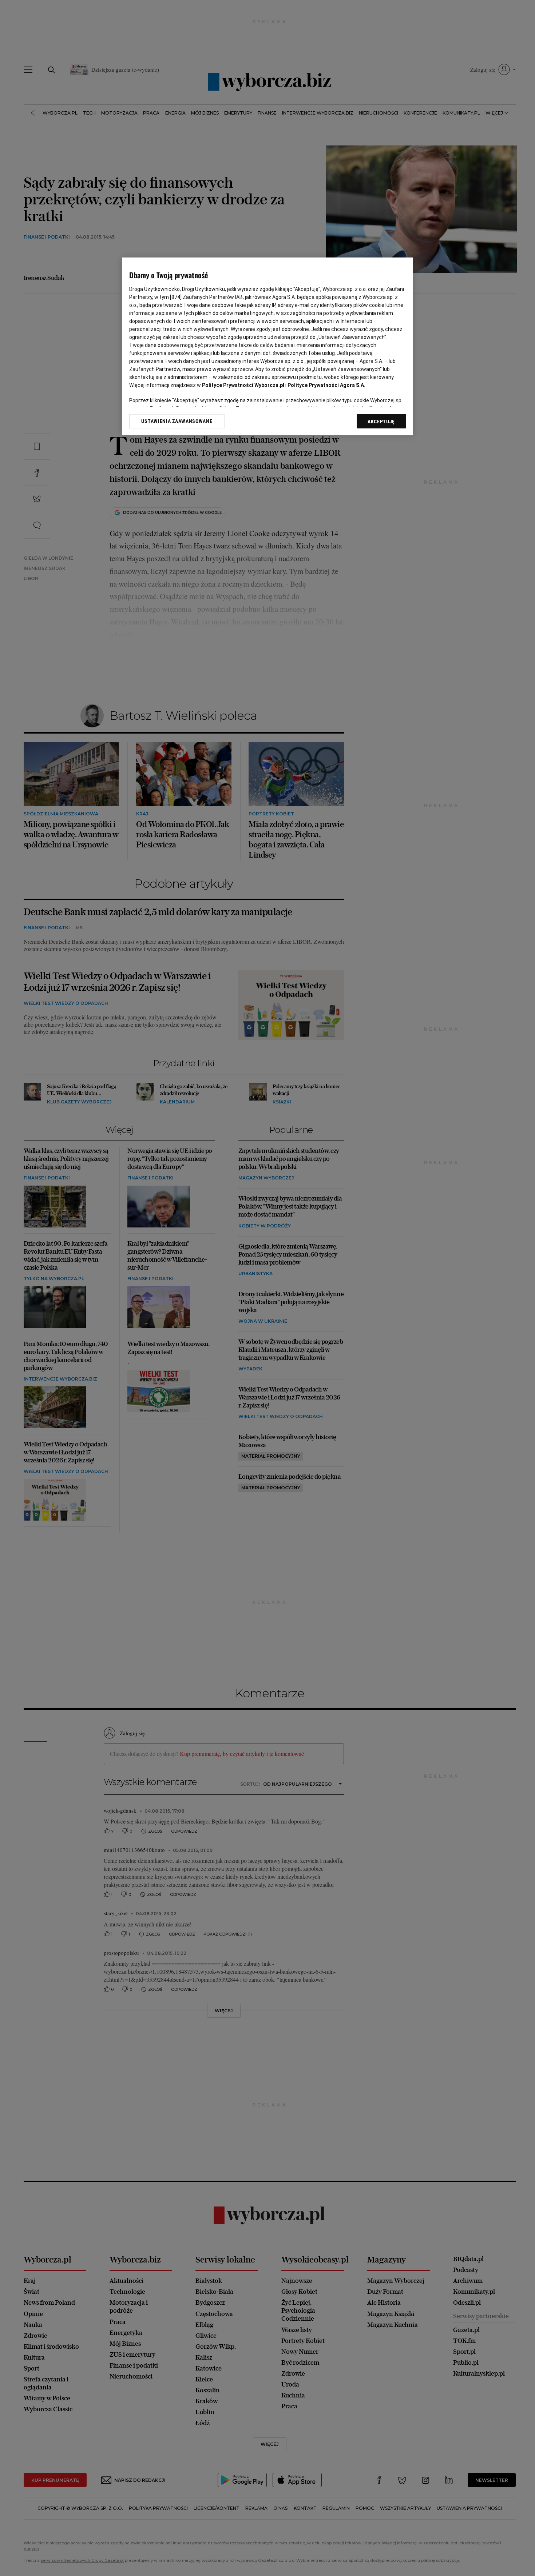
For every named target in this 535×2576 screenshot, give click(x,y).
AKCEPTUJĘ (381, 422)
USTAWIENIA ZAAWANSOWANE (177, 421)
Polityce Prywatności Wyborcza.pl (243, 385)
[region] (267, 346)
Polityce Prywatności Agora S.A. (326, 385)
